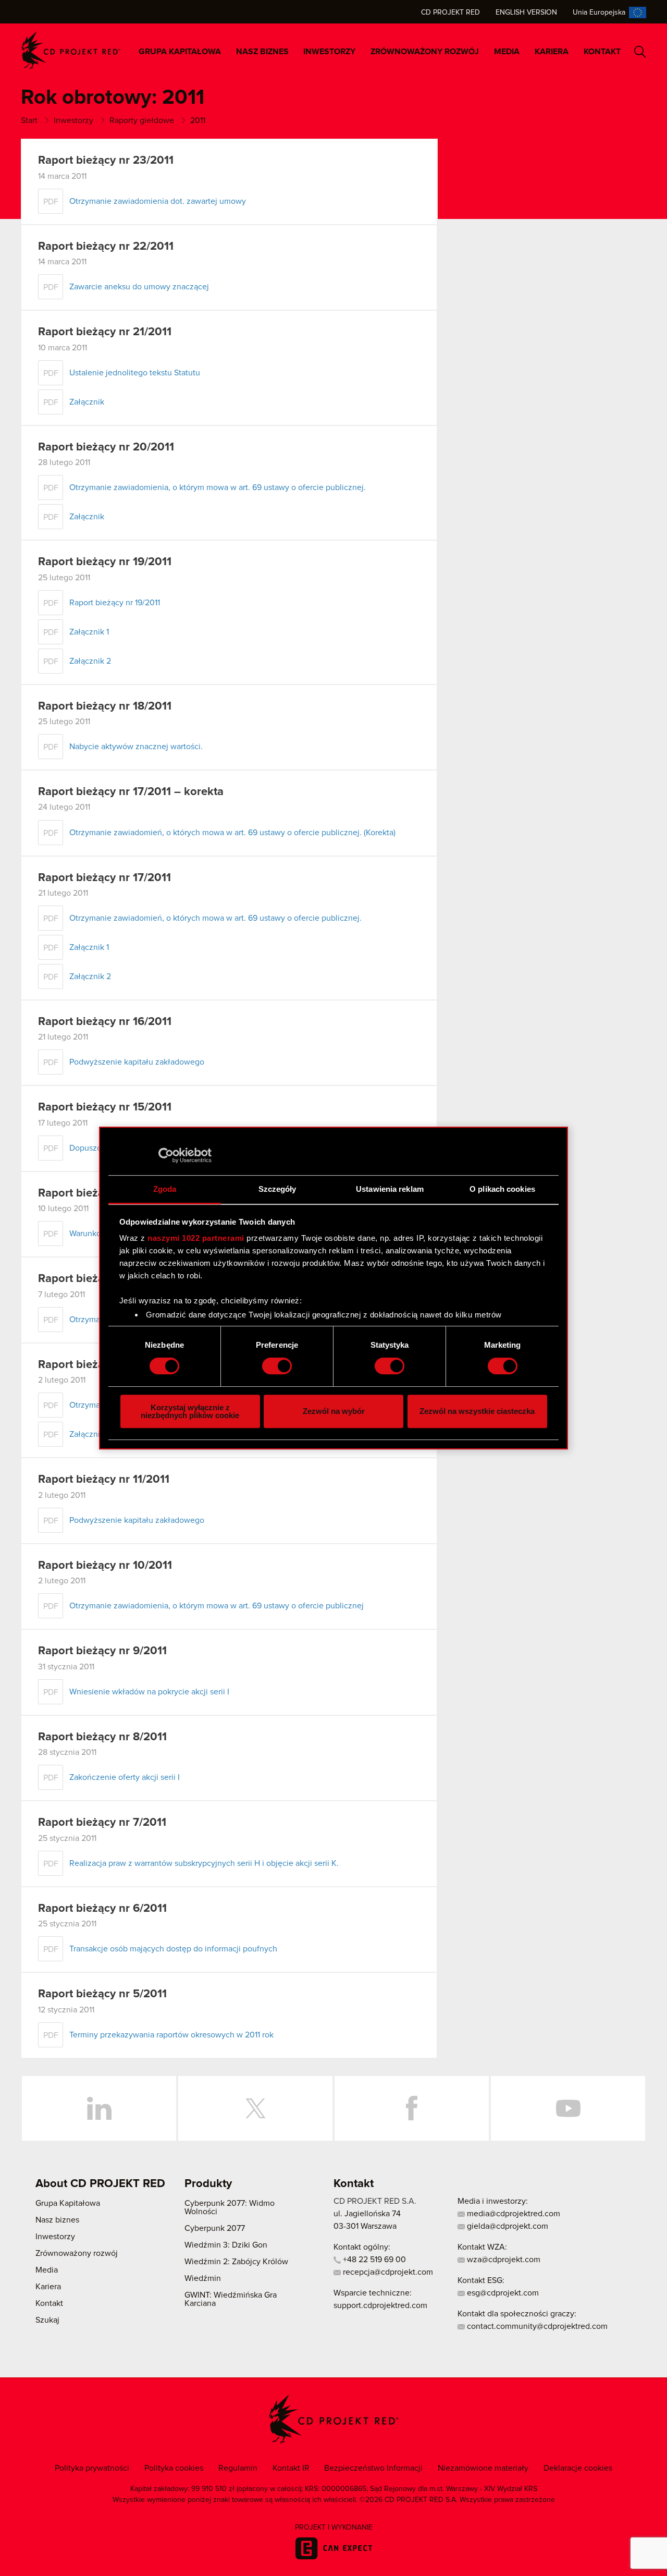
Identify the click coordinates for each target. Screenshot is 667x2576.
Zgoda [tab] (165, 1189)
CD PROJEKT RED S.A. (375, 2201)
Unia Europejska (599, 13)
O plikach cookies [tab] (502, 1189)
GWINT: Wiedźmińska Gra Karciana (231, 2299)
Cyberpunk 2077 (215, 2228)
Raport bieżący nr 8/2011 (102, 1737)
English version (526, 13)
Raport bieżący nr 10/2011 (105, 1566)
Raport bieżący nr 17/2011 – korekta (131, 792)
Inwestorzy (329, 52)
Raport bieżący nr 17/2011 (104, 878)
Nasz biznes (262, 52)
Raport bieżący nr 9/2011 (102, 1651)
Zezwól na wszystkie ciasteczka (477, 1411)
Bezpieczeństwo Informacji (373, 2468)
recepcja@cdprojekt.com (387, 2272)
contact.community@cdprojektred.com (536, 2326)
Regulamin (238, 2468)
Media (507, 52)
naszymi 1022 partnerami (196, 1238)
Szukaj (640, 52)
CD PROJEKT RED (71, 50)
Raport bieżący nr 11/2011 (104, 1480)
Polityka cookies (174, 2468)
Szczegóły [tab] (277, 1189)
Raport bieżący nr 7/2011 (102, 1823)
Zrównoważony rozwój (425, 52)
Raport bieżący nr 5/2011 (102, 1994)
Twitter (255, 2108)
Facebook (412, 2108)
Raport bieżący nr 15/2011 (105, 1107)
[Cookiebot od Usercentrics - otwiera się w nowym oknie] (166, 1155)
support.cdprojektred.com (380, 2305)
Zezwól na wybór (334, 1411)
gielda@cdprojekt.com (507, 2226)
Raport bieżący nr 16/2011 (105, 1022)
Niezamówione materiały (483, 2468)
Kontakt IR (291, 2468)
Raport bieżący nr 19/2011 (105, 562)
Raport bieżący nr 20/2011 (106, 447)
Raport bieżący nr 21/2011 (105, 332)
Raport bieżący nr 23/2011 (106, 161)
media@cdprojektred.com (512, 2214)
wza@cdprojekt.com (503, 2260)
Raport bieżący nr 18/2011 (105, 706)
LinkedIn (99, 2108)
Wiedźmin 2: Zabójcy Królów (236, 2262)
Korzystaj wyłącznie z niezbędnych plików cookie (190, 1411)
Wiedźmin (203, 2278)
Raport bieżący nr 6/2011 (102, 1909)
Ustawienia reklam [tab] (390, 1189)
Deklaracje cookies (578, 2468)
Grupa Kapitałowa (180, 52)
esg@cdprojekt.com (502, 2293)
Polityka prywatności (92, 2468)
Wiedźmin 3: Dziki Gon (226, 2245)
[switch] (277, 1366)
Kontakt (602, 52)
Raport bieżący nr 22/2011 (106, 247)
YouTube (568, 2108)
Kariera (552, 52)
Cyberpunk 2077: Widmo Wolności (230, 2207)
